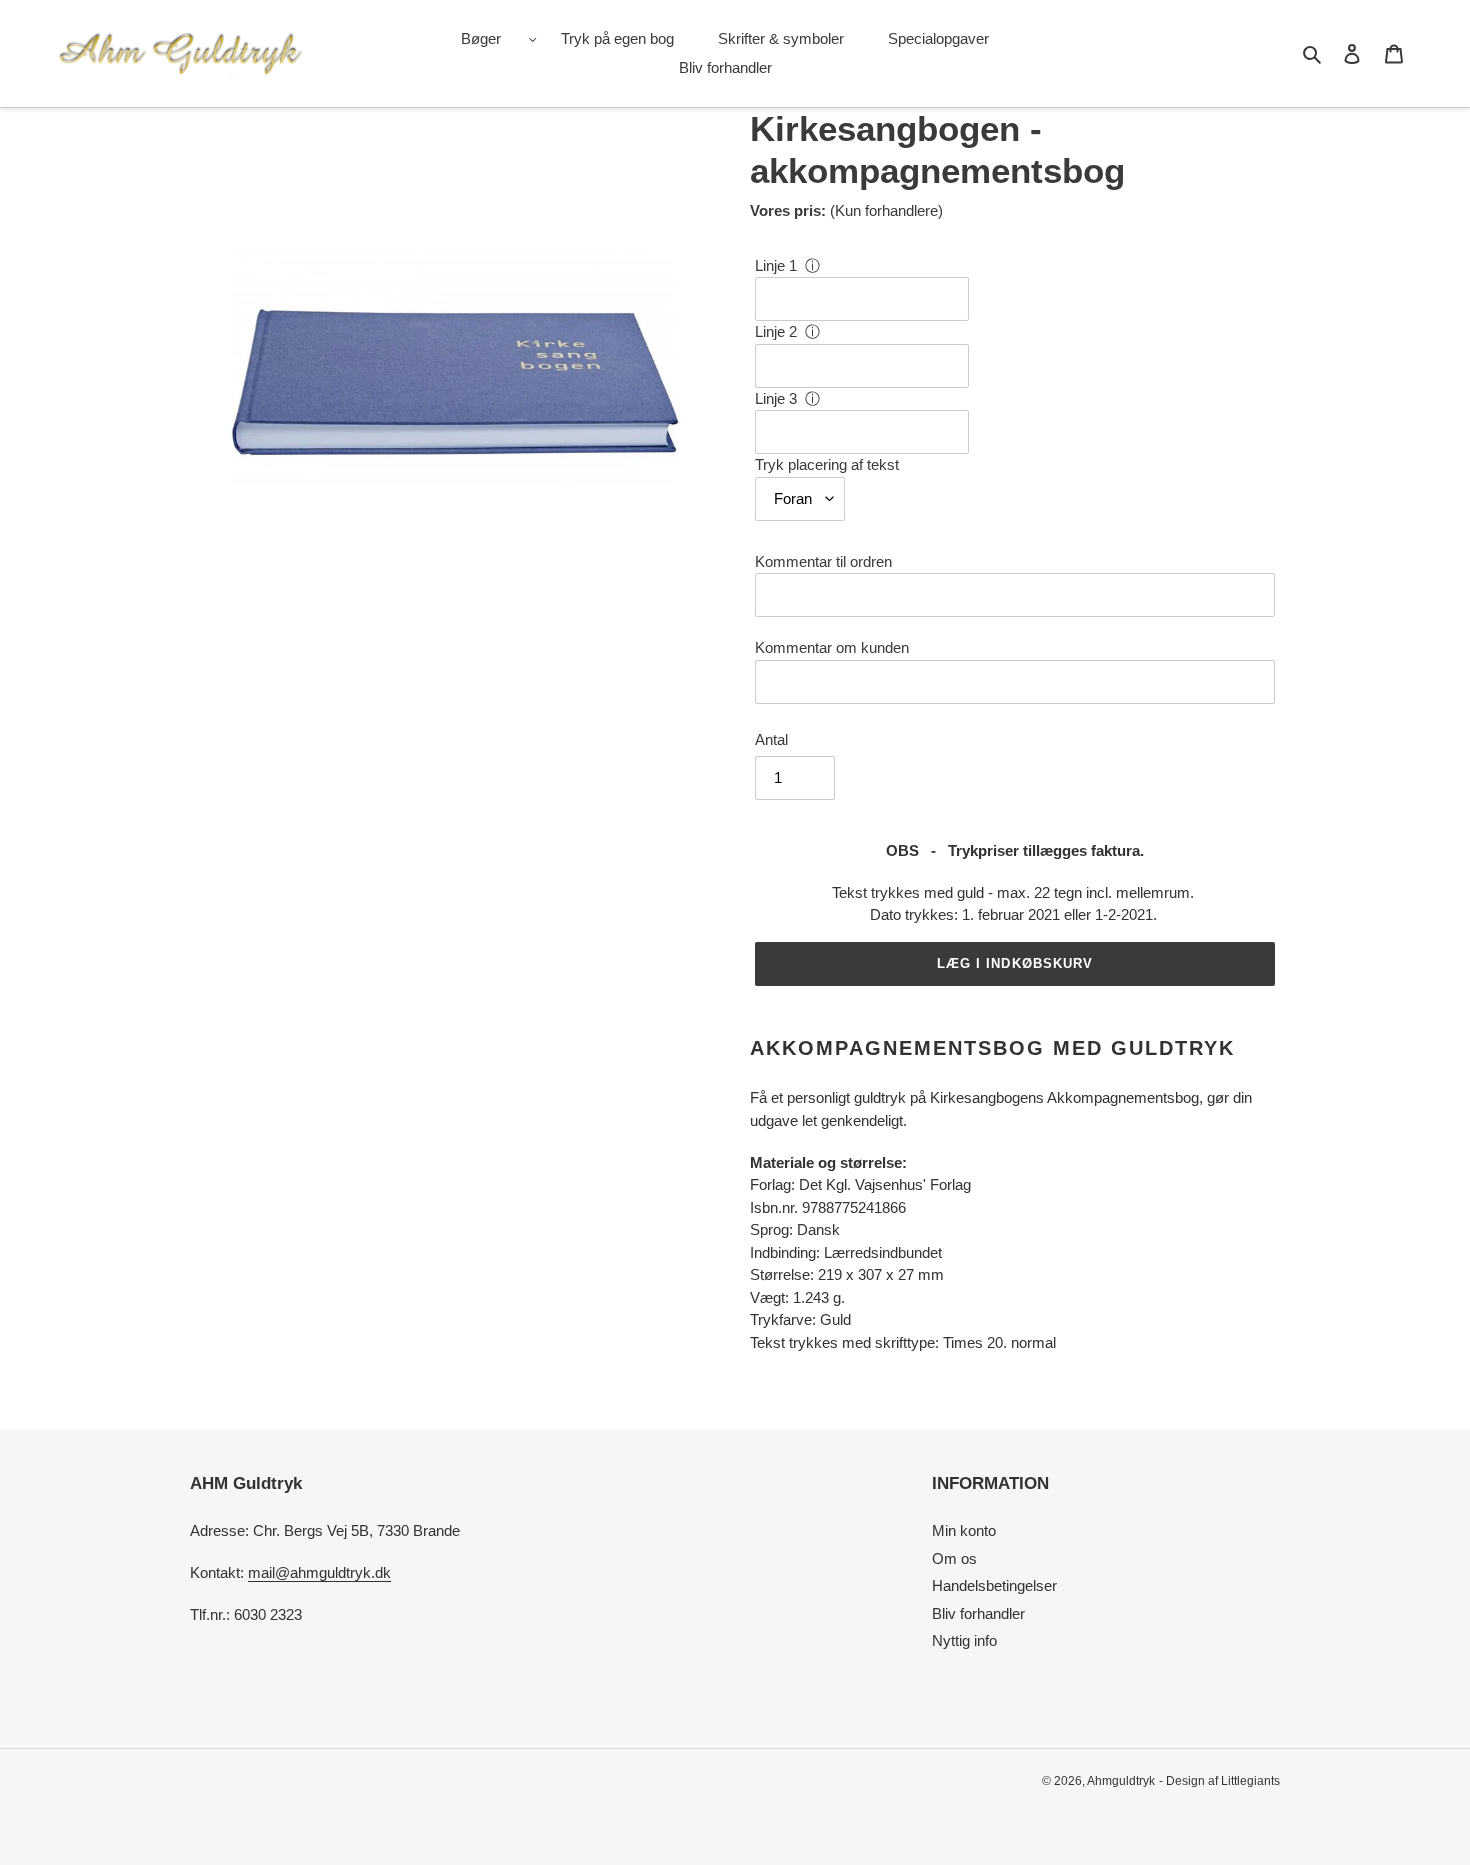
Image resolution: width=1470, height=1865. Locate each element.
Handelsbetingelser (994, 1585)
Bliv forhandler (978, 1613)
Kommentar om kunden (832, 647)
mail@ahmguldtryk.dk (319, 1572)
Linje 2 (776, 331)
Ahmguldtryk (1121, 1781)
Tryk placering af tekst (827, 464)
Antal (771, 739)
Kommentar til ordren (823, 561)
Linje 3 (776, 398)
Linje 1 (776, 265)
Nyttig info (964, 1640)
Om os (954, 1558)
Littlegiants (1250, 1781)
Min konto (964, 1530)
